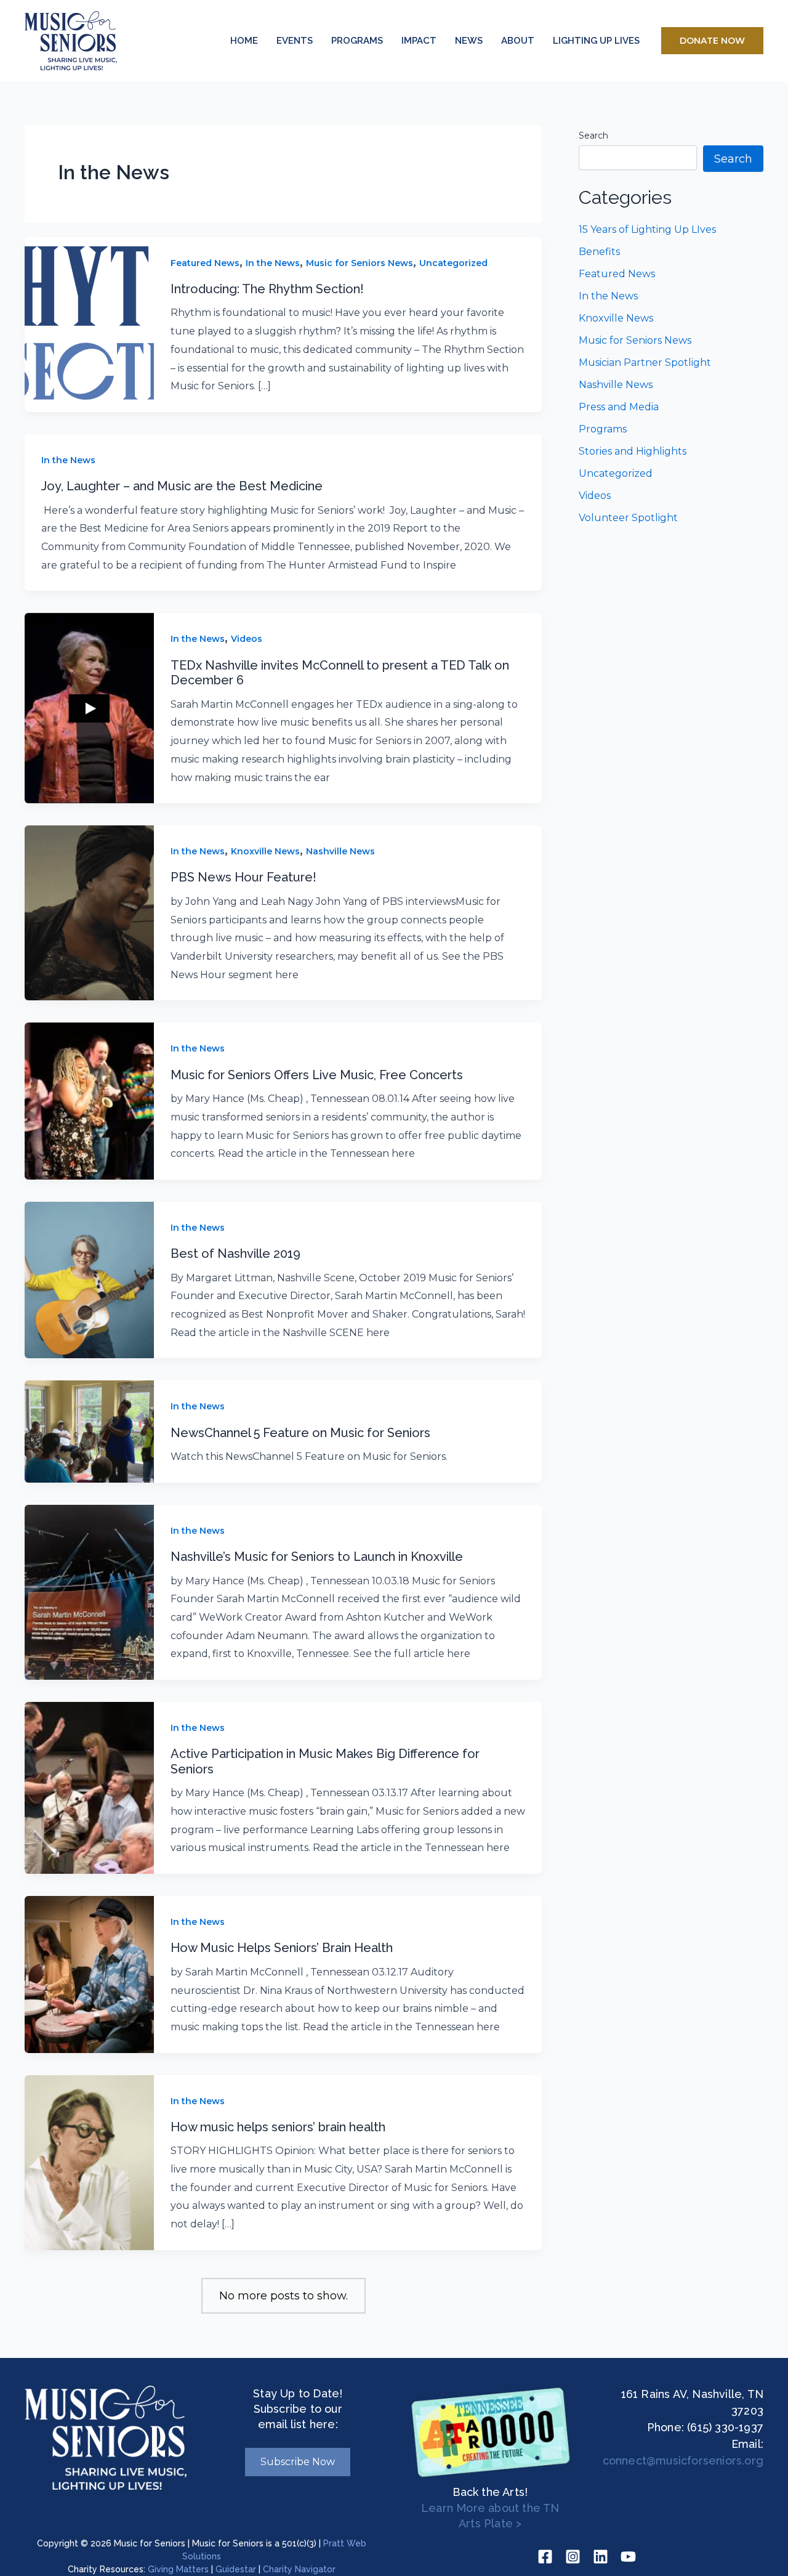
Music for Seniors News (360, 263)
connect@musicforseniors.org (683, 2461)
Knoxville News (265, 851)
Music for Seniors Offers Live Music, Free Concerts (317, 1075)
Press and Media (619, 407)
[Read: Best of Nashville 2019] (89, 1279)
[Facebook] (545, 2557)
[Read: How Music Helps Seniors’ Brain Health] (89, 1974)
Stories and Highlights (633, 451)
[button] (712, 41)
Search (593, 136)
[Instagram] (573, 2557)
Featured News (205, 263)
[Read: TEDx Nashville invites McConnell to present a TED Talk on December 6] (89, 708)
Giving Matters (178, 2569)
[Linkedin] (601, 2557)
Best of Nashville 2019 (235, 1254)
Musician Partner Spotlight (645, 363)
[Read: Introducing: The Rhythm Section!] (89, 324)
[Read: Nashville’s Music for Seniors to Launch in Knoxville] (89, 1592)
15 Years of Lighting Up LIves (647, 229)
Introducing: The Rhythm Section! (267, 289)
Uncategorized (453, 263)
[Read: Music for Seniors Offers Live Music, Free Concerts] (89, 1100)
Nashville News (340, 851)
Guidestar (236, 2569)
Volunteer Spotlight (628, 518)
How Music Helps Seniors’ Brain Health (282, 1948)
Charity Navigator (299, 2569)
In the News (273, 263)
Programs (603, 429)
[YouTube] (628, 2557)
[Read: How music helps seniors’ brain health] (89, 2162)
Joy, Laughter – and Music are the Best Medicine (182, 486)
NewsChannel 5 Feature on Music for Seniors (300, 1433)
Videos (247, 639)
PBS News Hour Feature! (243, 877)
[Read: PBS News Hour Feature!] (89, 912)
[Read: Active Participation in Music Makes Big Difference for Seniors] (89, 1787)
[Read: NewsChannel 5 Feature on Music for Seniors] (89, 1431)
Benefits (599, 252)
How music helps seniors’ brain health (278, 2127)
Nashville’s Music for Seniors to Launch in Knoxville (317, 1557)
